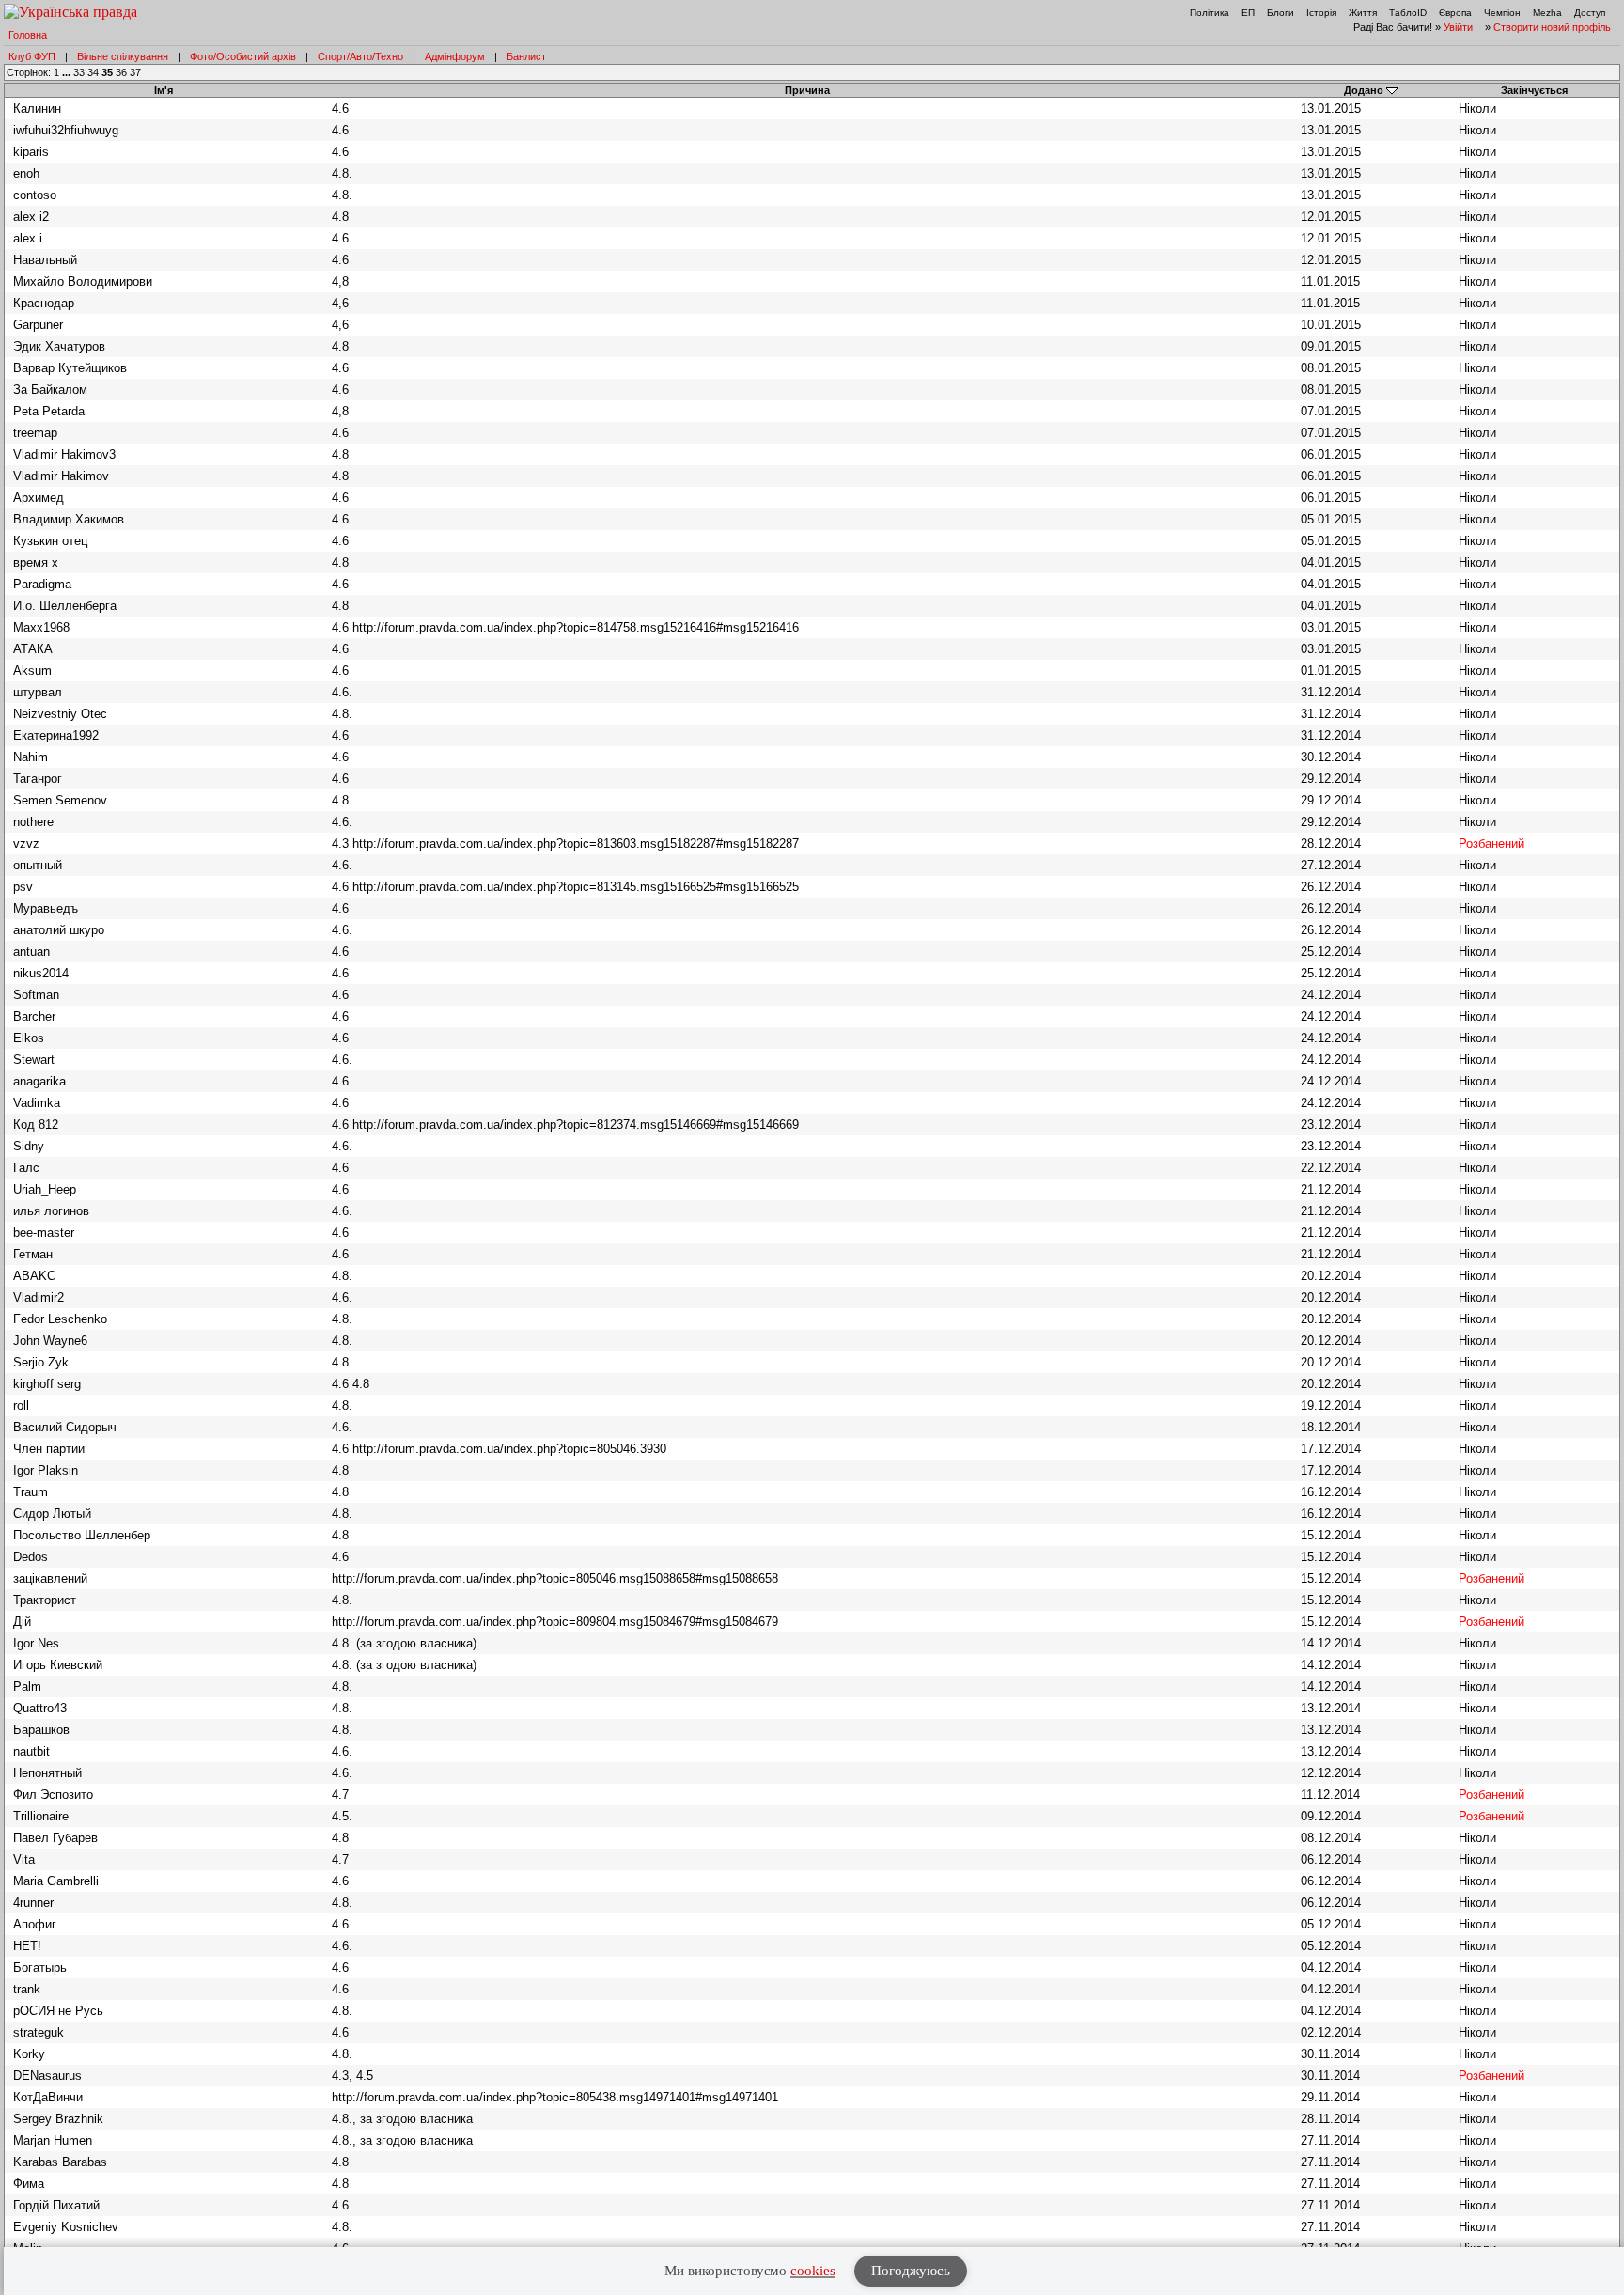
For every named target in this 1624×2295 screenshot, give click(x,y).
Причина (807, 90)
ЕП (1248, 13)
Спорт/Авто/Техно (360, 56)
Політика (1210, 13)
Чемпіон (1502, 13)
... (68, 72)
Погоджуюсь (911, 2271)
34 (93, 72)
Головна (28, 35)
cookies (813, 2271)
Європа (1455, 13)
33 (79, 72)
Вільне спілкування (123, 56)
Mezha (1547, 13)
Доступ (1590, 13)
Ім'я (164, 90)
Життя (1363, 13)
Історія (1321, 13)
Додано (1364, 90)
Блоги (1280, 13)
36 (121, 72)
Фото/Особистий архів (243, 56)
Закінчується (1534, 90)
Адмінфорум (455, 56)
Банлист (526, 56)
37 (135, 72)
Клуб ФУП (32, 56)
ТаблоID (1408, 13)
